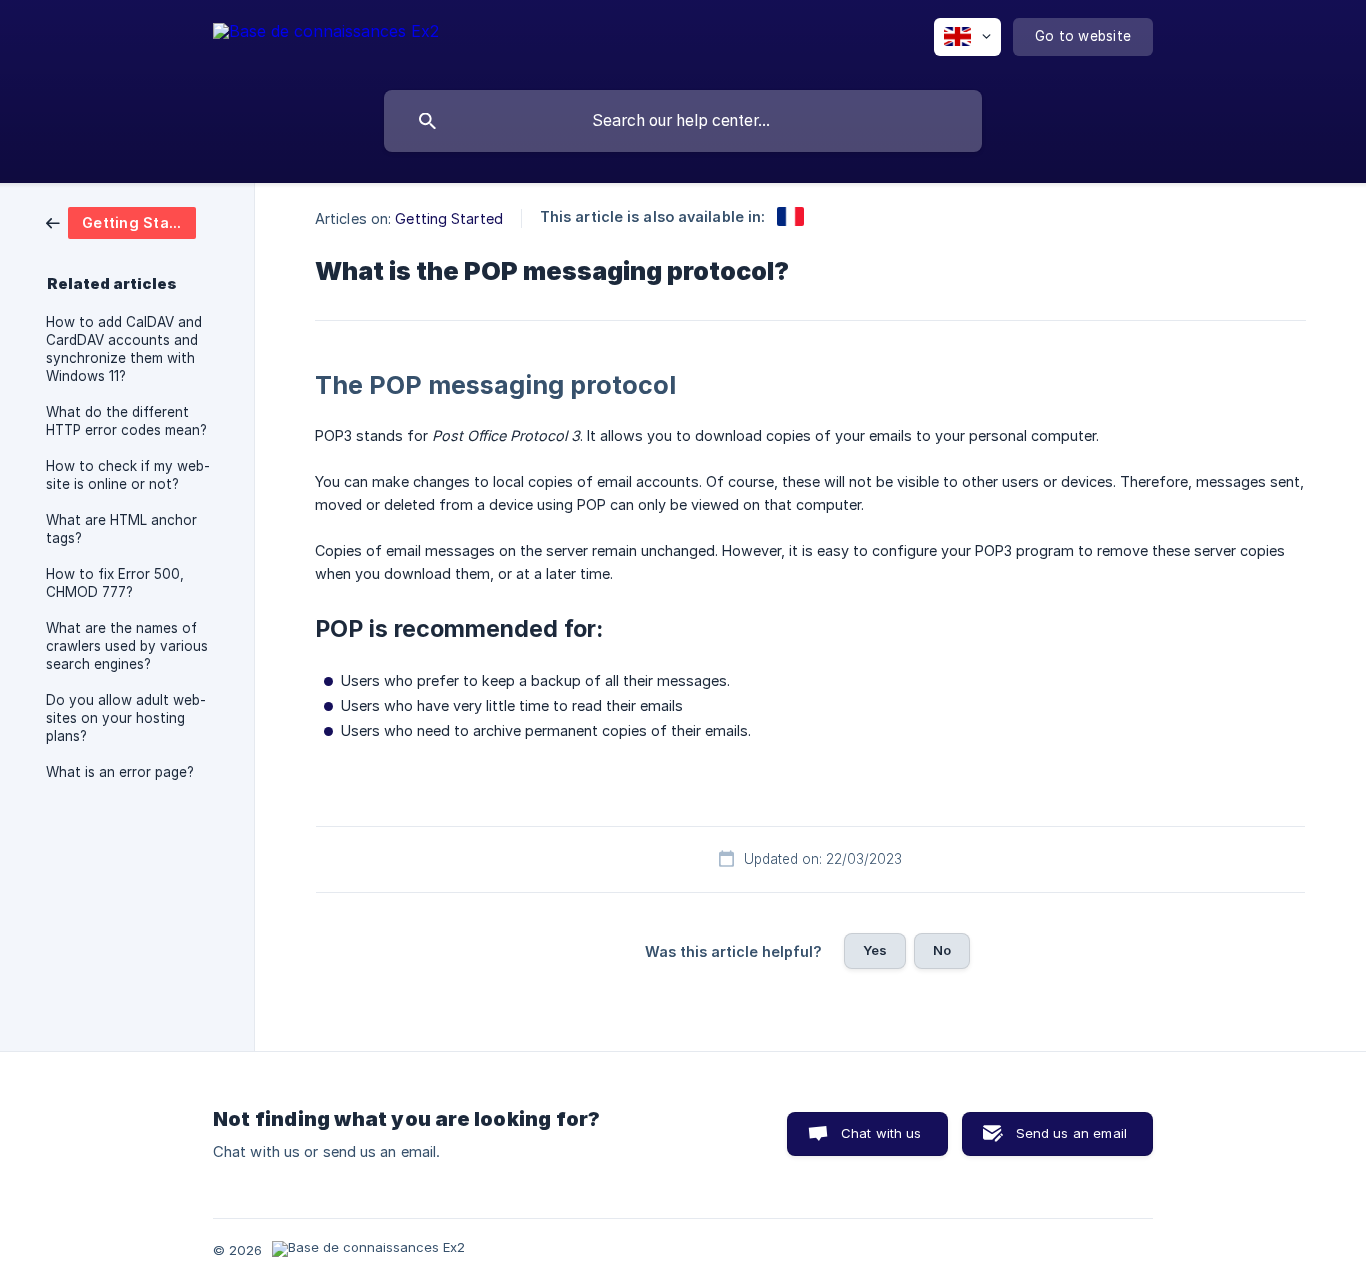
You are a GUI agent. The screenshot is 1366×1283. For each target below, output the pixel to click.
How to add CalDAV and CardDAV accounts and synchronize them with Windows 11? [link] (124, 349)
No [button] (942, 950)
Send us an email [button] (1071, 1133)
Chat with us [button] (881, 1133)
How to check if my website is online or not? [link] (128, 475)
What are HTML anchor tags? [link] (121, 529)
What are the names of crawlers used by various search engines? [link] (127, 646)
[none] (326, 40)
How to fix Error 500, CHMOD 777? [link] (115, 583)
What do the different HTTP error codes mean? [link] (126, 421)
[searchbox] (683, 121)
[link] (121, 221)
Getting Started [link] (449, 218)
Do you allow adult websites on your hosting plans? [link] (126, 718)
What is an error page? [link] (120, 772)
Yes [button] (875, 950)
